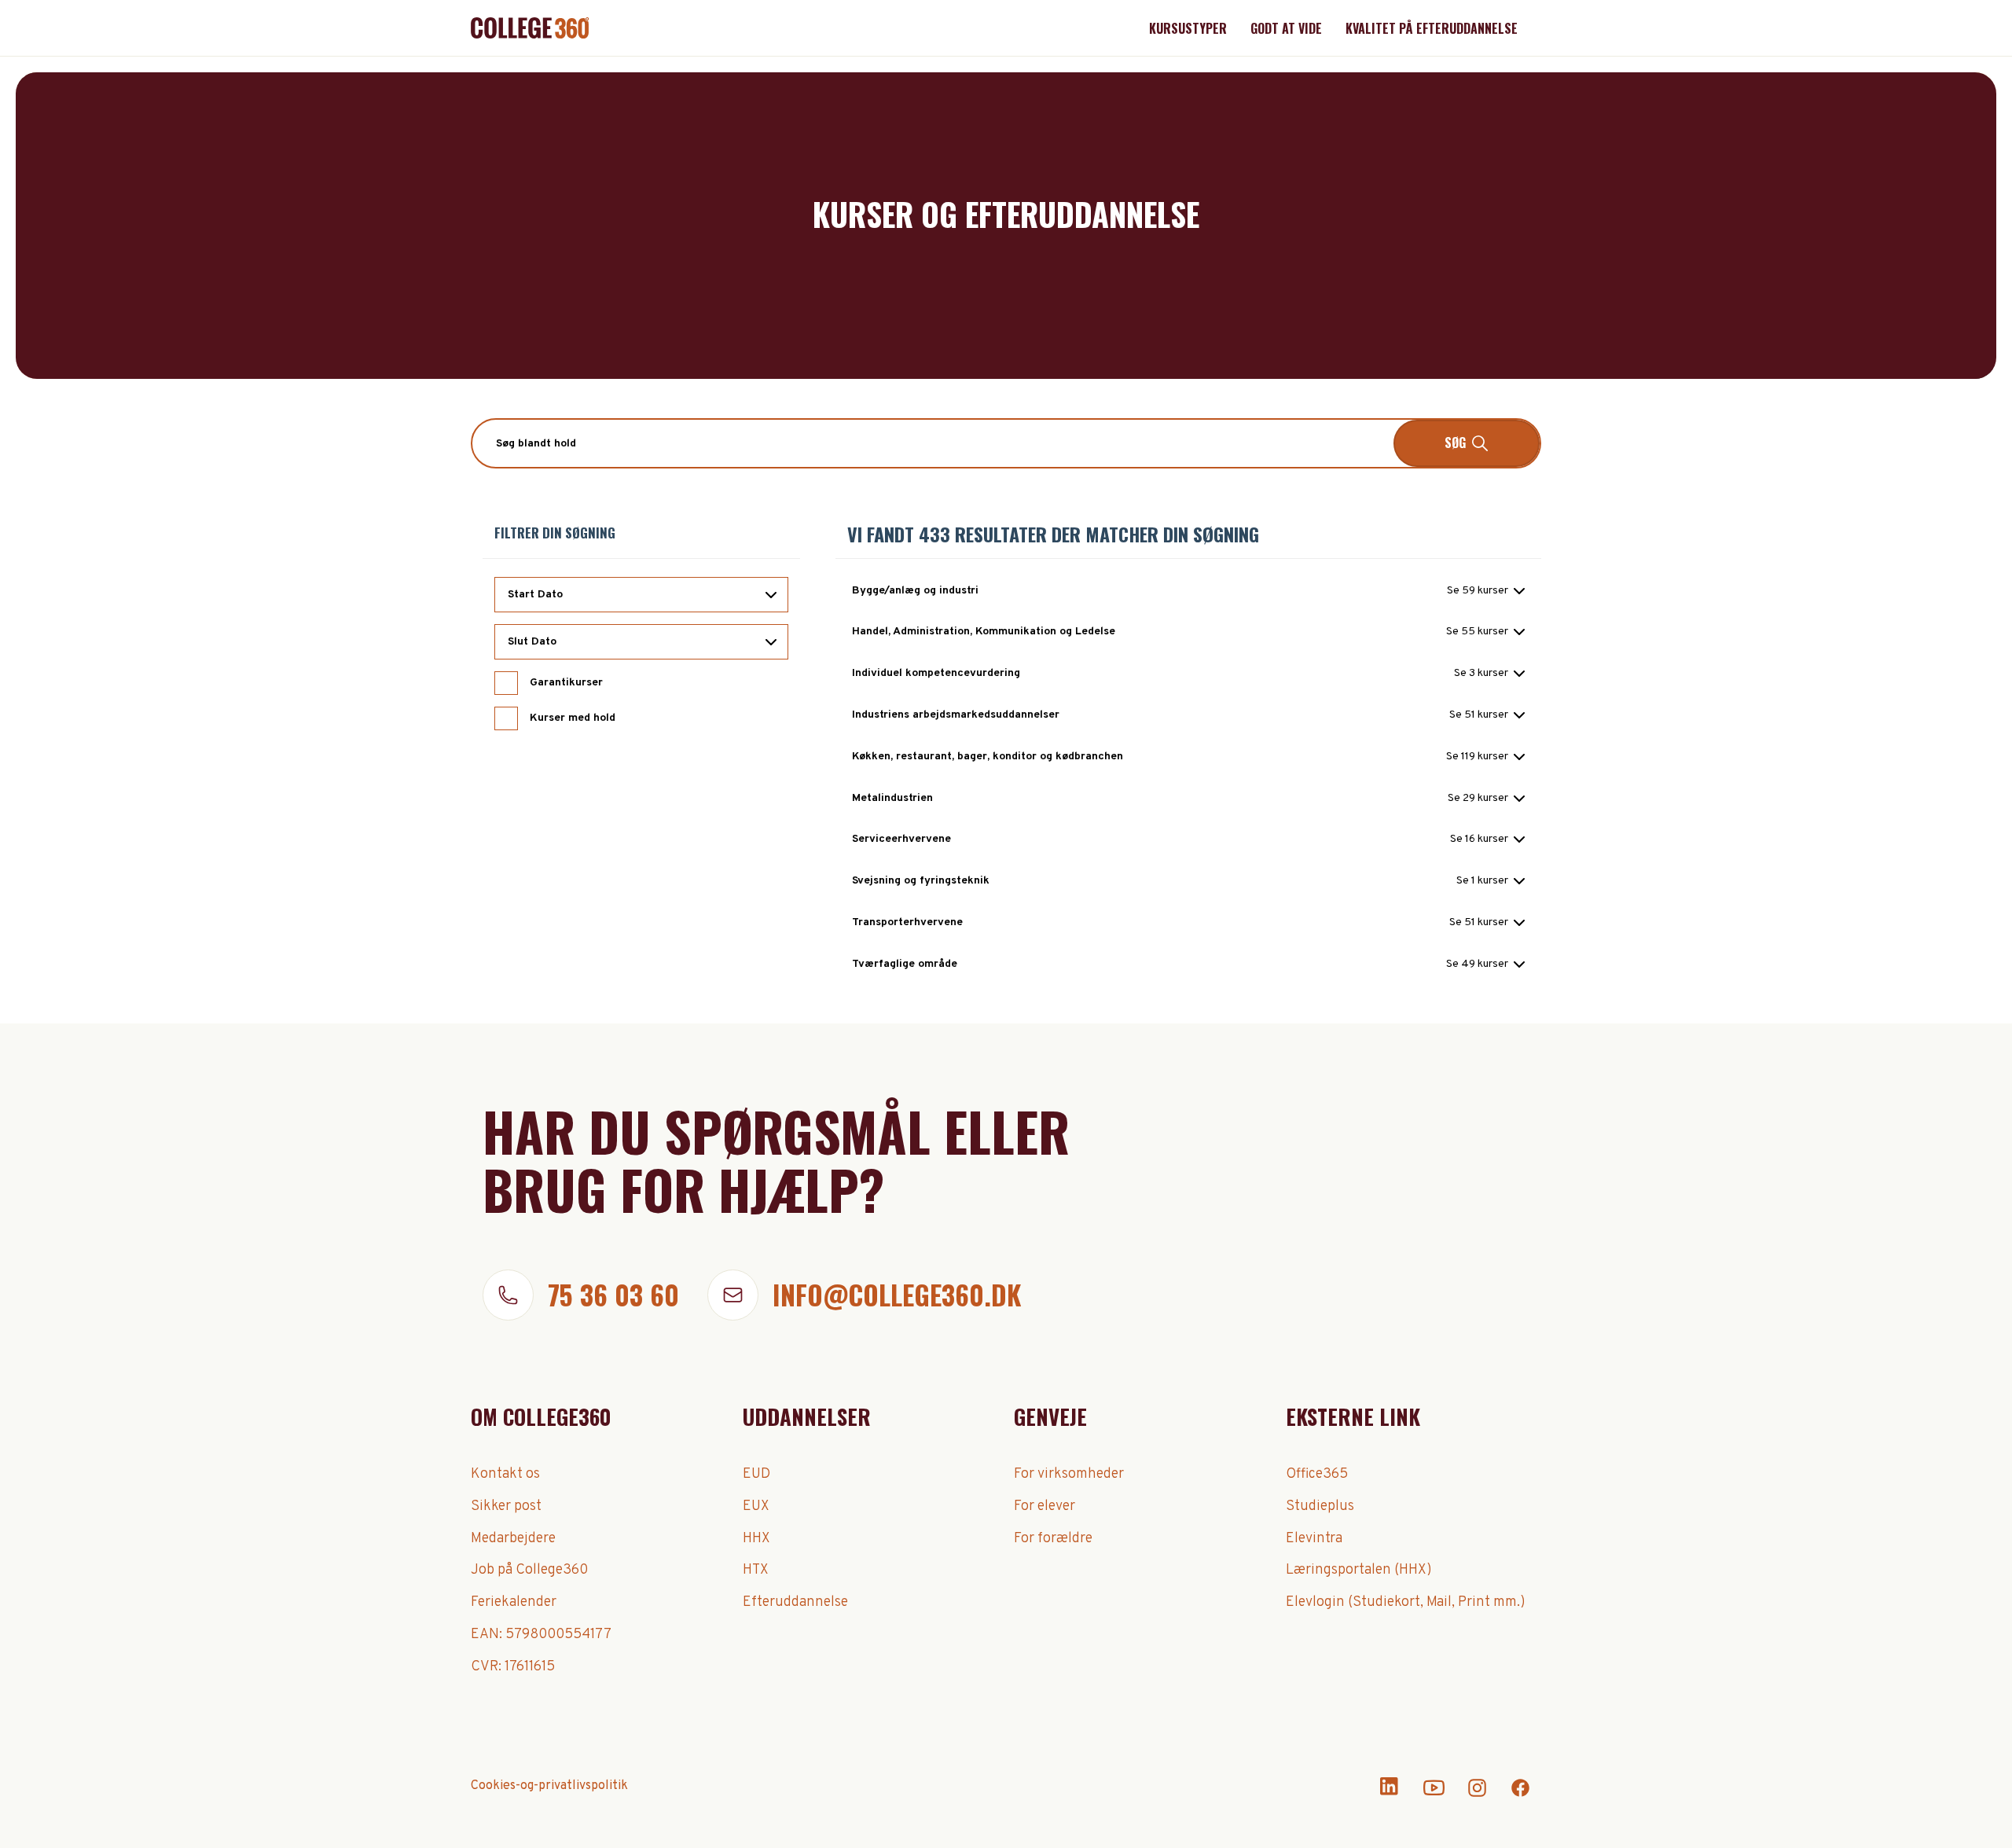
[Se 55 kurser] (1485, 632)
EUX (756, 1506)
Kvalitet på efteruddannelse (1432, 28)
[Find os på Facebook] (1520, 1795)
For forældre (1053, 1539)
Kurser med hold (573, 718)
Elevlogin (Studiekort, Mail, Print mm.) (1406, 1602)
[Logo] (530, 28)
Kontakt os (505, 1474)
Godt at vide (1286, 28)
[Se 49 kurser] (1485, 964)
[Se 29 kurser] (1486, 799)
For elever (1045, 1506)
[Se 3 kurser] (1489, 674)
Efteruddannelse (795, 1602)
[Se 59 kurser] (1486, 591)
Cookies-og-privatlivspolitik (549, 1786)
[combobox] (1006, 443)
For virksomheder (1069, 1474)
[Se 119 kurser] (1485, 757)
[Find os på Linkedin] (1391, 1795)
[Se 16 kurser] (1487, 839)
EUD (756, 1474)
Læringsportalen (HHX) (1359, 1570)
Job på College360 (529, 1570)
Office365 (1317, 1474)
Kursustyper (1188, 28)
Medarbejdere (513, 1539)
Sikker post (506, 1506)
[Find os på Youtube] (1434, 1795)
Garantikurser (566, 683)
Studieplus (1320, 1506)
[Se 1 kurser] (1491, 881)
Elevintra (1314, 1539)
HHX (756, 1539)
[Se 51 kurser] (1487, 715)
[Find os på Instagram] (1477, 1795)
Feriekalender (514, 1602)
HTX (756, 1570)
